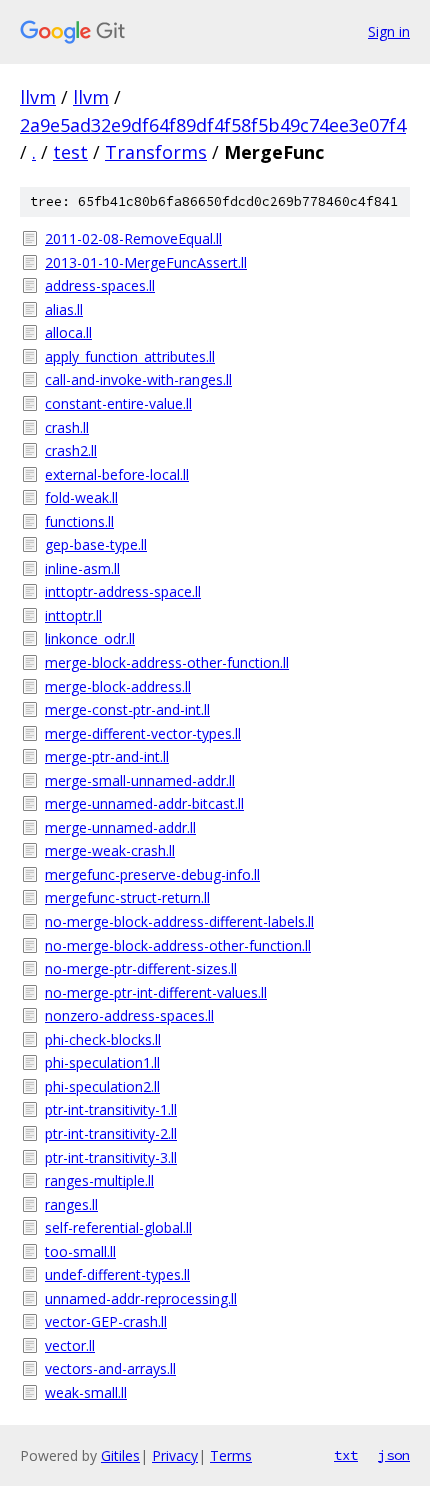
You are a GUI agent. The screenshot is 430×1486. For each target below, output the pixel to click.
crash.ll (67, 427)
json (394, 1455)
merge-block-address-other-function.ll (167, 662)
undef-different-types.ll (117, 1274)
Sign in (389, 31)
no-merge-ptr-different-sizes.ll (141, 968)
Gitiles (120, 1455)
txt (346, 1455)
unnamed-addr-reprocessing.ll (141, 1298)
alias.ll (64, 309)
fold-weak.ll (81, 497)
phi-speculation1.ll (102, 1062)
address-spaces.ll (100, 285)
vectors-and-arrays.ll (110, 1368)
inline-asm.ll (82, 568)
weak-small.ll (86, 1392)
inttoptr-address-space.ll (123, 591)
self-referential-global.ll (118, 1227)
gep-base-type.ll (96, 544)
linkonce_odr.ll (90, 638)
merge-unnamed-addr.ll (120, 827)
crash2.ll (71, 450)
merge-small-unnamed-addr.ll (140, 780)
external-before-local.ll (117, 474)
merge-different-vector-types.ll (143, 733)
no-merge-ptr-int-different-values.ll (156, 992)
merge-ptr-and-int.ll (107, 756)
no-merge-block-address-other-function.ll (178, 945)
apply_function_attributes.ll (130, 356)
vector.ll (70, 1345)
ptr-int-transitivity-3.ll (111, 1157)
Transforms (156, 152)
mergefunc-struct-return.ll (127, 897)
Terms (231, 1455)
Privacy (175, 1455)
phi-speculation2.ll (102, 1086)
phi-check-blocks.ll (103, 1039)
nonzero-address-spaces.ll (129, 1015)
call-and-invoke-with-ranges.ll (138, 379)
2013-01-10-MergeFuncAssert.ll (146, 262)
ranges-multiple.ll (99, 1180)
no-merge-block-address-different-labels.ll (179, 921)
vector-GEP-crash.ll (106, 1321)
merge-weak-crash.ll (110, 850)
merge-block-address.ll (118, 686)
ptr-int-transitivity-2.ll (111, 1133)
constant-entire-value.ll (118, 403)
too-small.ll (80, 1251)
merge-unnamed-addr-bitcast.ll (144, 803)
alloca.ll (68, 332)
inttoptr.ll (73, 615)
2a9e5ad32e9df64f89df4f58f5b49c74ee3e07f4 (213, 125)
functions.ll (79, 521)
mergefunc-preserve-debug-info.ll (152, 874)
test (70, 152)
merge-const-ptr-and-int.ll (127, 709)
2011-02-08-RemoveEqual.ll (133, 238)
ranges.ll (71, 1204)
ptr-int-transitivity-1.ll (111, 1109)
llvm (38, 97)
